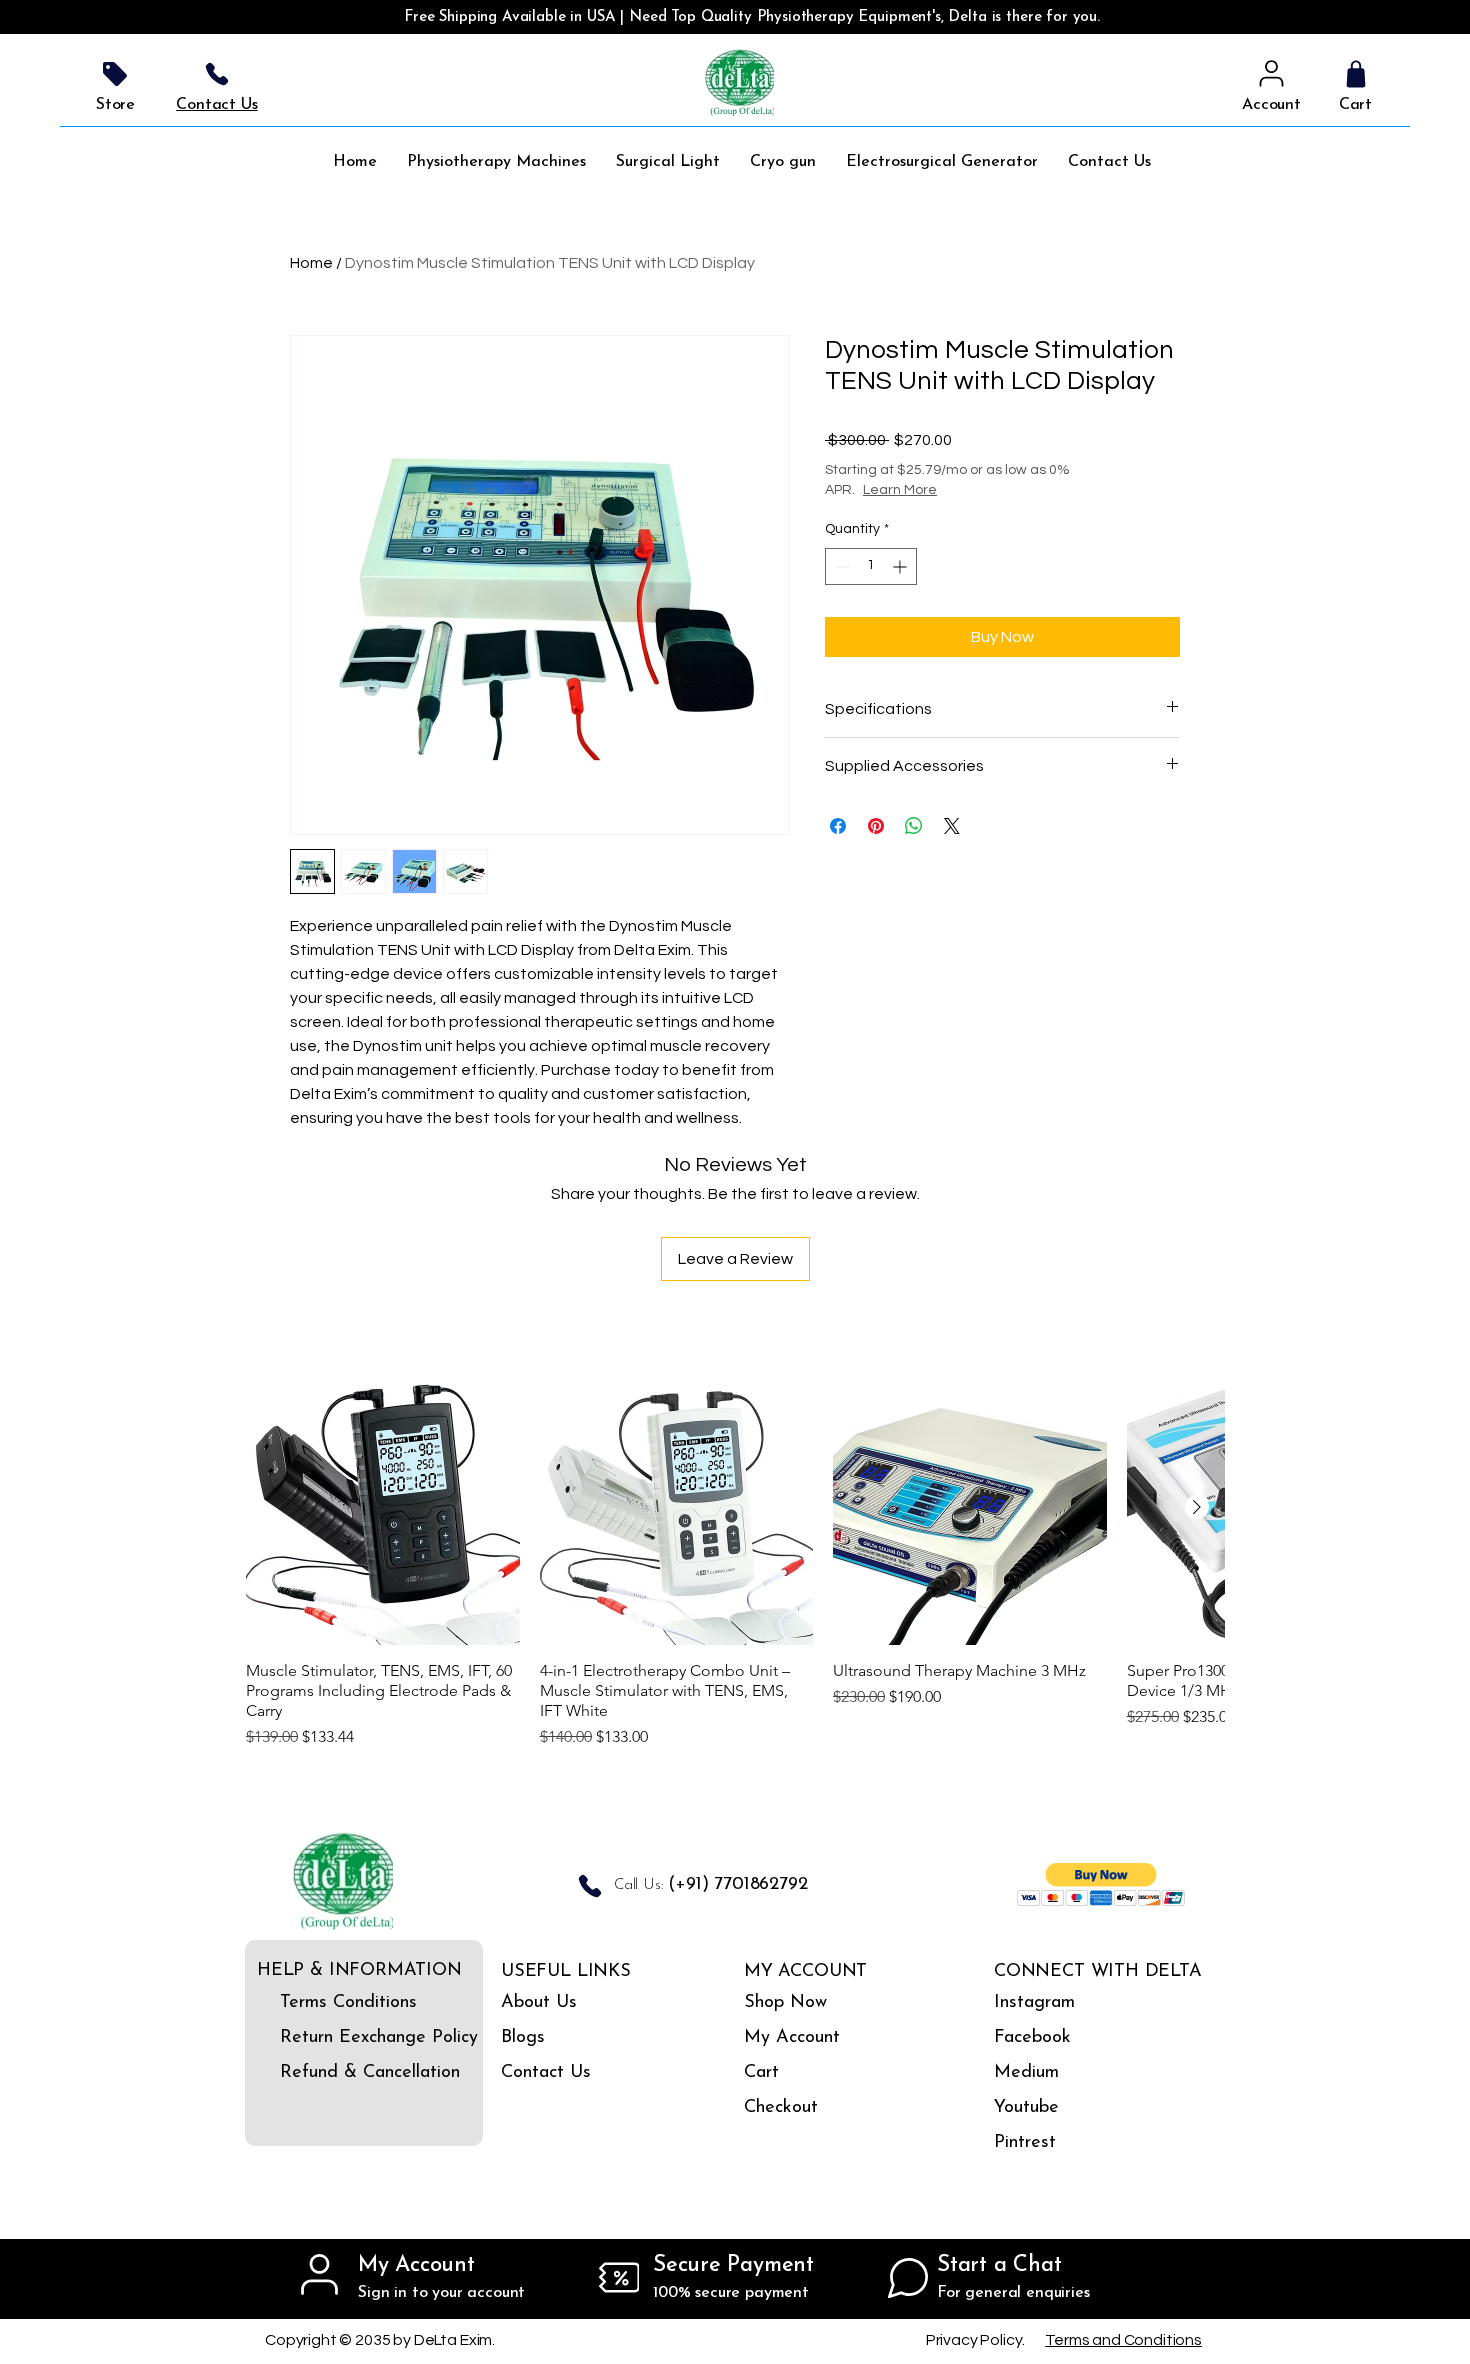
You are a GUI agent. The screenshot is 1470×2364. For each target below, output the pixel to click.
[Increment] (901, 566)
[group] (735, 1560)
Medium (1026, 2073)
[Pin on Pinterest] (876, 826)
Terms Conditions (336, 2003)
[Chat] (908, 2278)
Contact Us (546, 2073)
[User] (1271, 74)
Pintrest (1025, 2143)
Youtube (1026, 2108)
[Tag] (115, 74)
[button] (1101, 1884)
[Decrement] (840, 566)
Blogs (523, 2038)
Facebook (1032, 2038)
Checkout (781, 2108)
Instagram (1034, 2003)
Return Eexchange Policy (336, 2038)
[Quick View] (383, 1508)
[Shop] (1355, 74)
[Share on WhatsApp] (914, 826)
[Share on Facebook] (838, 826)
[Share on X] (952, 826)
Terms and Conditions (1123, 2340)
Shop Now (785, 2003)
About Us (539, 2003)
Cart (761, 2073)
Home (311, 263)
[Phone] (217, 74)
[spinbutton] (871, 566)
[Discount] (619, 2278)
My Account (792, 2038)
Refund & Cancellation (336, 2073)
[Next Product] (1197, 1507)
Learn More (900, 490)
